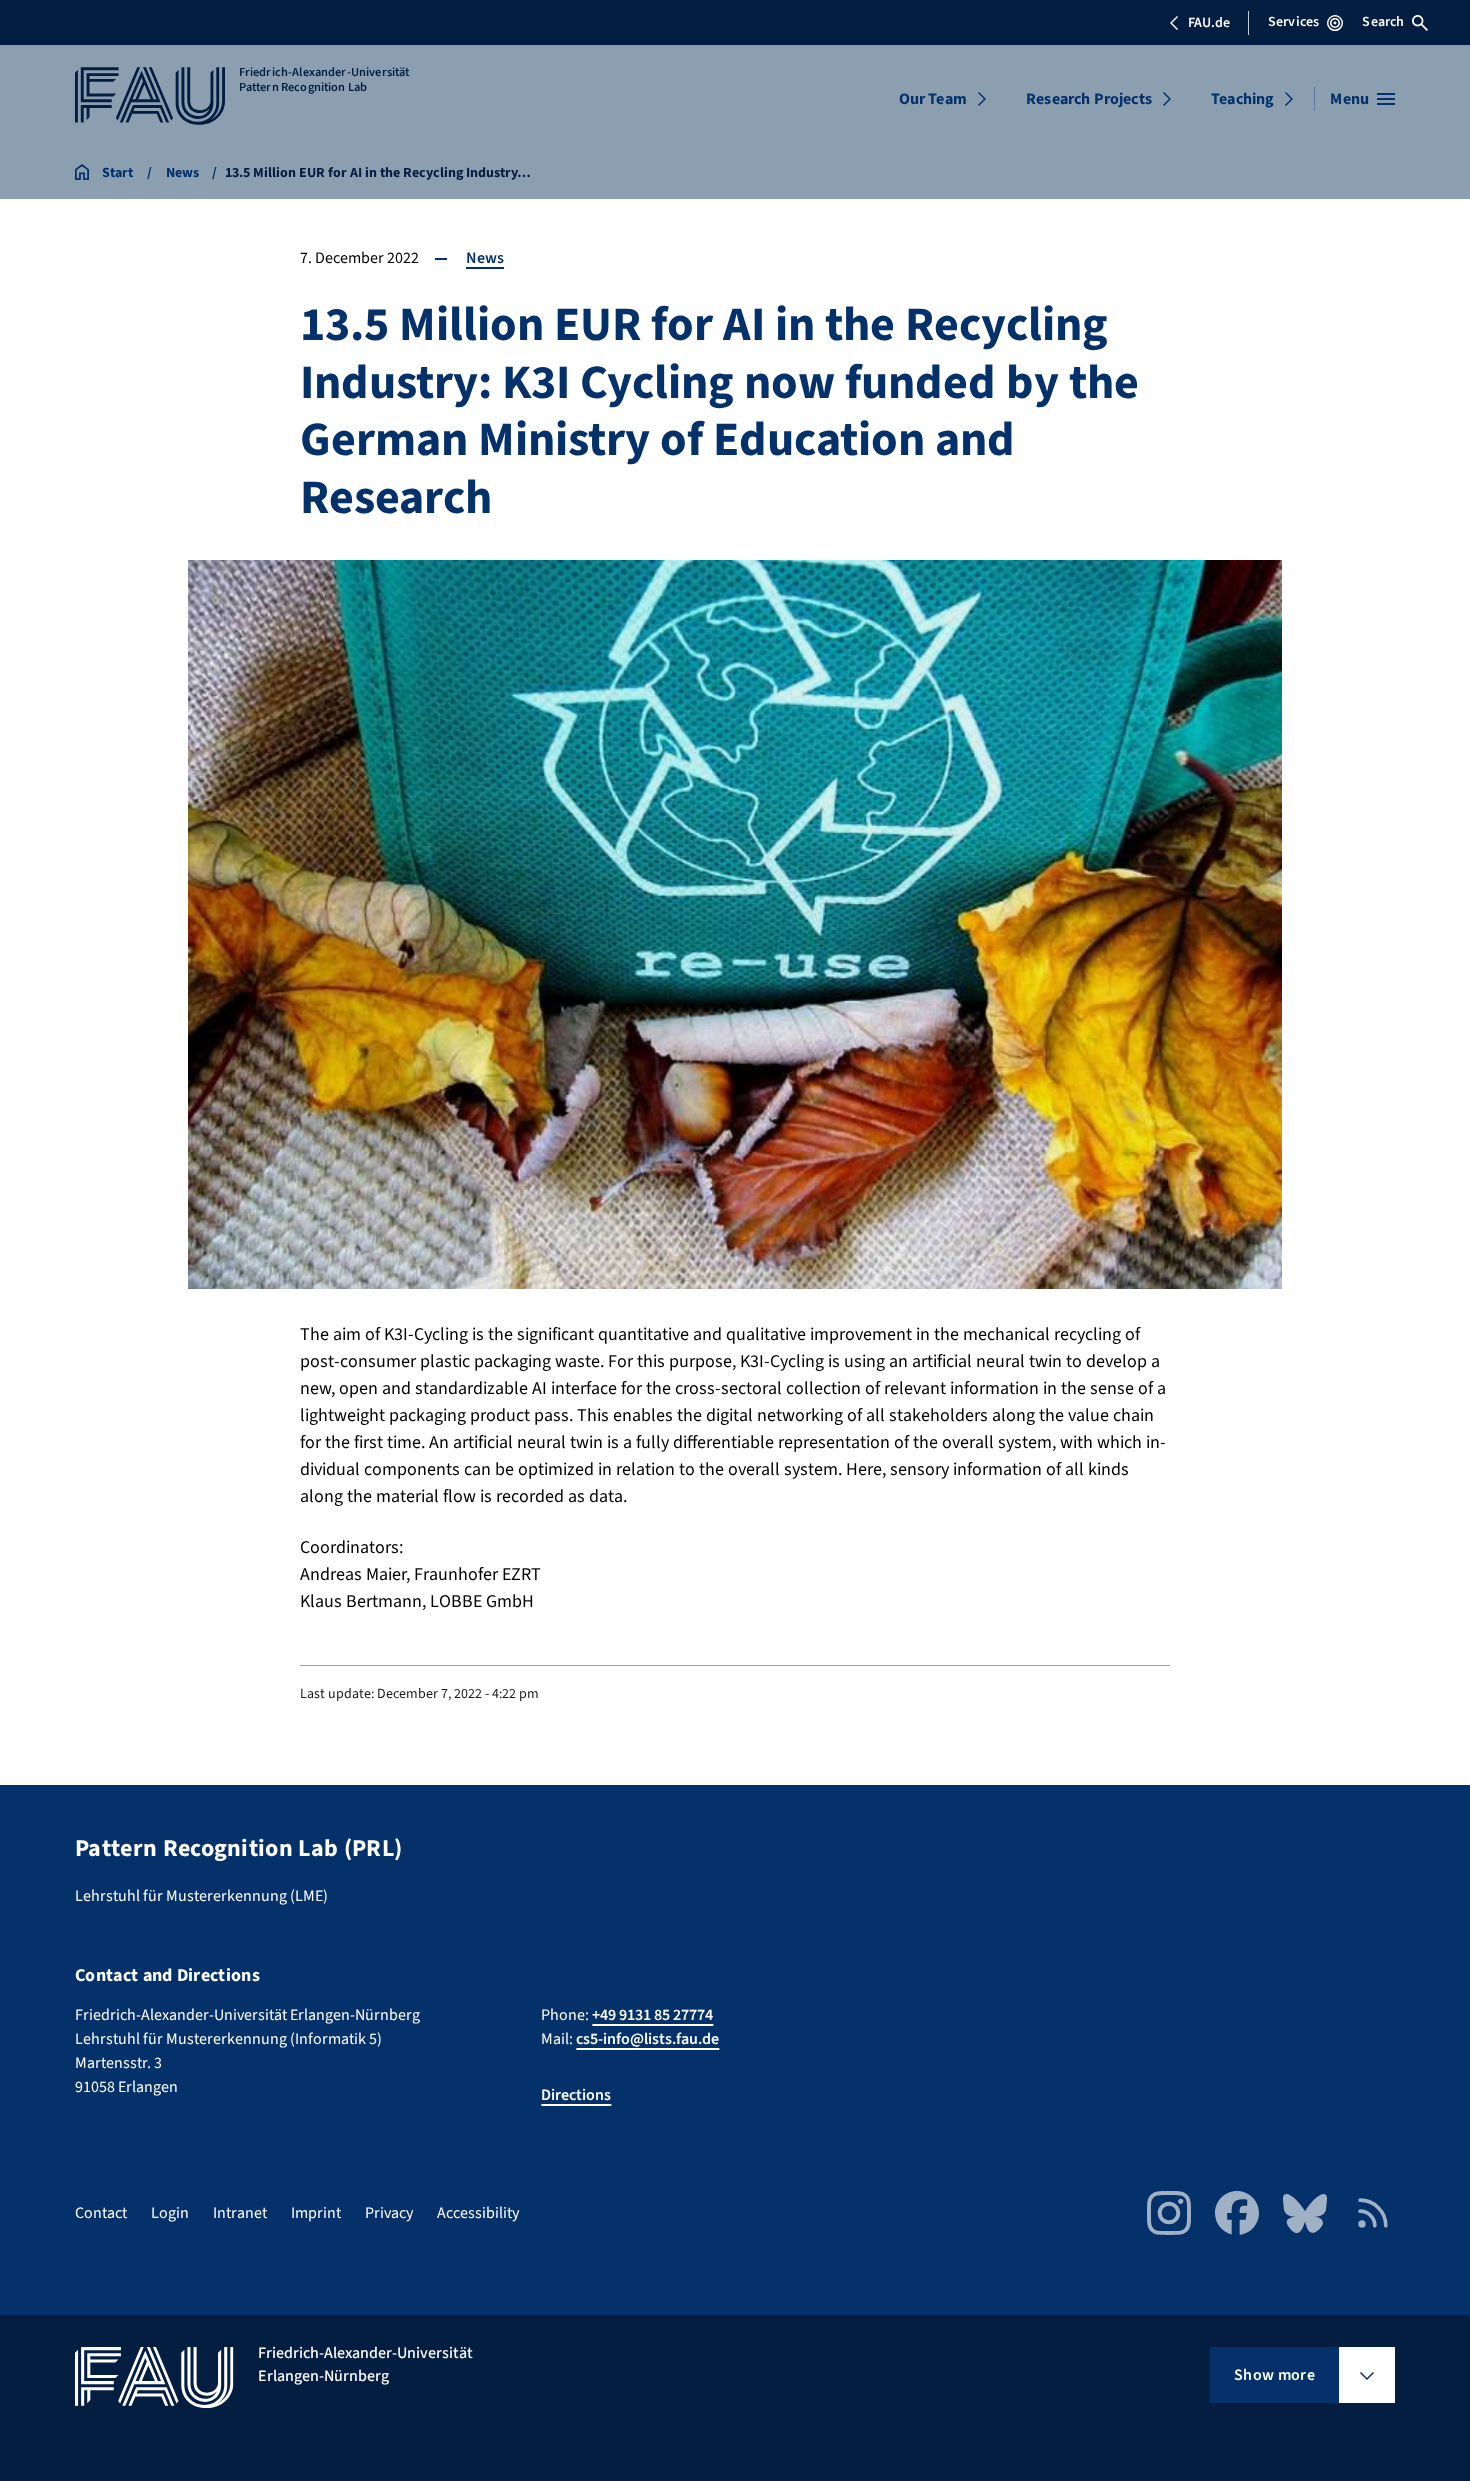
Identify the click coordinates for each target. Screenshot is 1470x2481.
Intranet (240, 2213)
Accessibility (478, 2213)
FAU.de (1209, 23)
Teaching (1242, 99)
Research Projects (1089, 99)
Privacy (389, 2213)
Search (1383, 22)
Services (1293, 22)
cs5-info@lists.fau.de (647, 2039)
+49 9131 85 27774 (652, 2015)
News (485, 258)
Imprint (316, 2213)
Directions (576, 2095)
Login (170, 2213)
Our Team (933, 99)
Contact (101, 2213)
